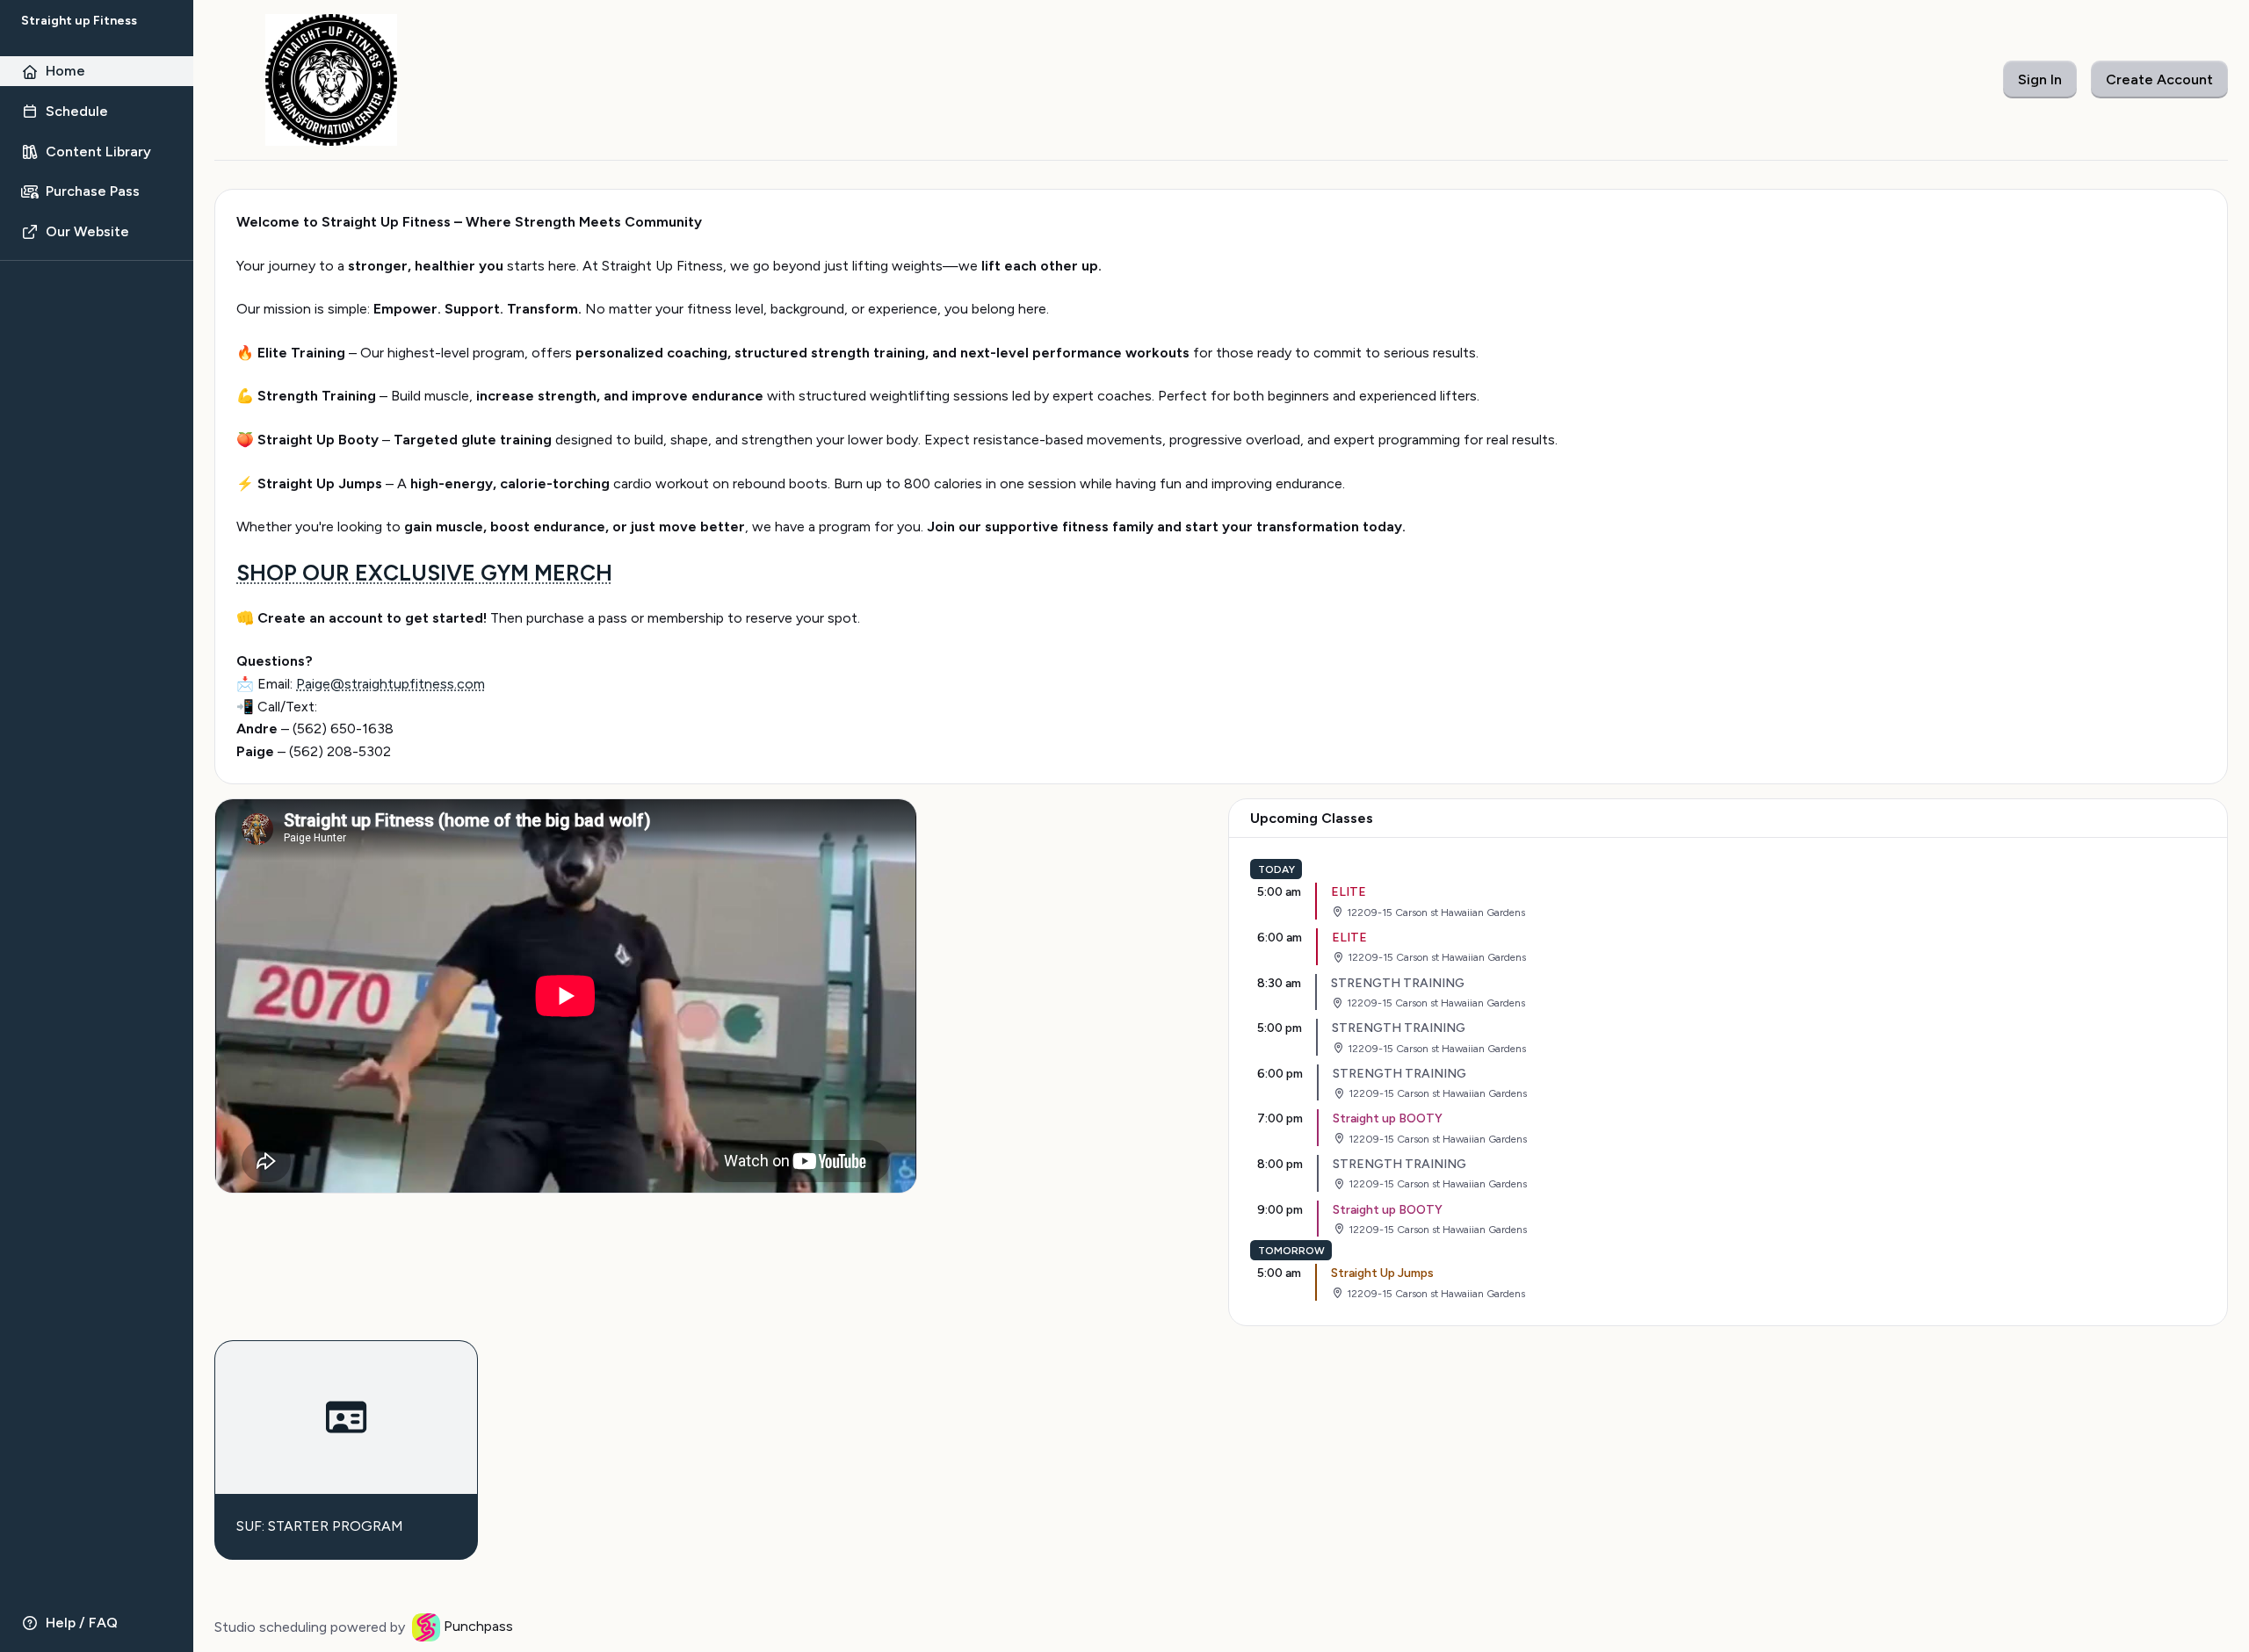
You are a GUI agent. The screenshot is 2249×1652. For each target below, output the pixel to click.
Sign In (2040, 79)
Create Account (2159, 79)
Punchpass (478, 1626)
